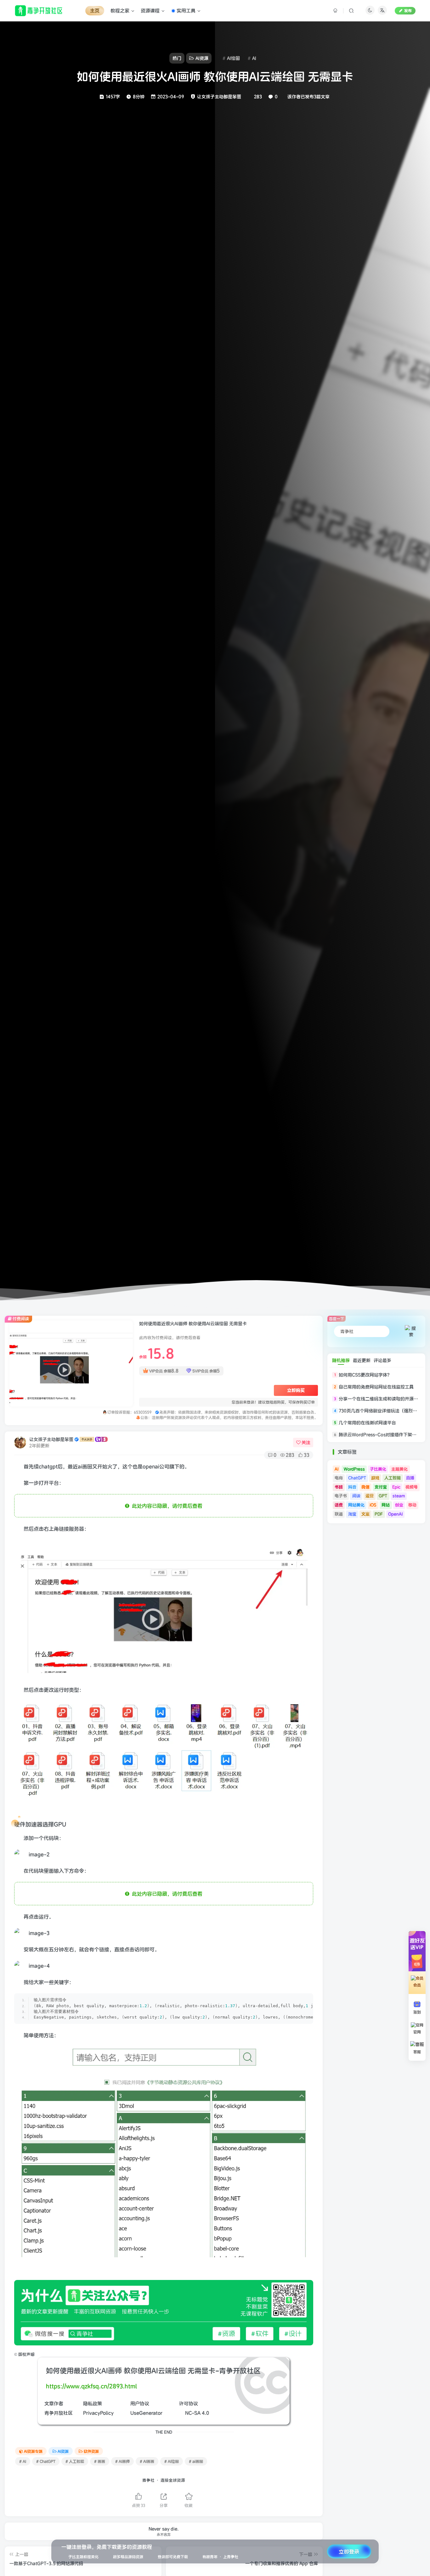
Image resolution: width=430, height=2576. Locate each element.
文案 (365, 1514)
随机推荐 (341, 1360)
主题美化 (399, 1469)
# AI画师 (122, 2461)
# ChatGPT (46, 2461)
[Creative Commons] (181, 2413)
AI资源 (63, 2451)
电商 (339, 1478)
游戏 (375, 1478)
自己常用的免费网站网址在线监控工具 (376, 1387)
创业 (399, 1505)
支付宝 (381, 1487)
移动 (412, 1505)
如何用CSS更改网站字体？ (365, 1375)
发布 (408, 11)
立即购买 (296, 1390)
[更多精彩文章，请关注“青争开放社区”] (164, 2312)
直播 (410, 1478)
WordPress (354, 1469)
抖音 (352, 1487)
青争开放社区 (59, 2413)
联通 (339, 1514)
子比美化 (378, 1469)
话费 (339, 1505)
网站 (386, 1505)
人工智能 (393, 1478)
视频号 (412, 1487)
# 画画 (100, 2461)
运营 (370, 1496)
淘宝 (352, 1514)
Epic (396, 1487)
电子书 (341, 1496)
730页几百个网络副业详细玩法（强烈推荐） (382, 1411)
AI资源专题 (33, 2451)
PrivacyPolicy (98, 2413)
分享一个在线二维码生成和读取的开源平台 (381, 1399)
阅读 (356, 1496)
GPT (383, 1496)
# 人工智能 (75, 2461)
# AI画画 (147, 2461)
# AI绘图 (172, 2461)
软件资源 (91, 2451)
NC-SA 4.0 (197, 2413)
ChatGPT (357, 1478)
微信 (365, 1487)
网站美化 (356, 1505)
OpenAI (395, 1514)
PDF (379, 1514)
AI (337, 1469)
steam (399, 1496)
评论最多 (382, 1360)
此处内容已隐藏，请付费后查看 (166, 1506)
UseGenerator (146, 2413)
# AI (23, 2461)
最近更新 (362, 1360)
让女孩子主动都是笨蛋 (51, 1439)
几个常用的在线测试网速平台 (367, 1423)
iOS (373, 1505)
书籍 (339, 1487)
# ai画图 (196, 2461)
